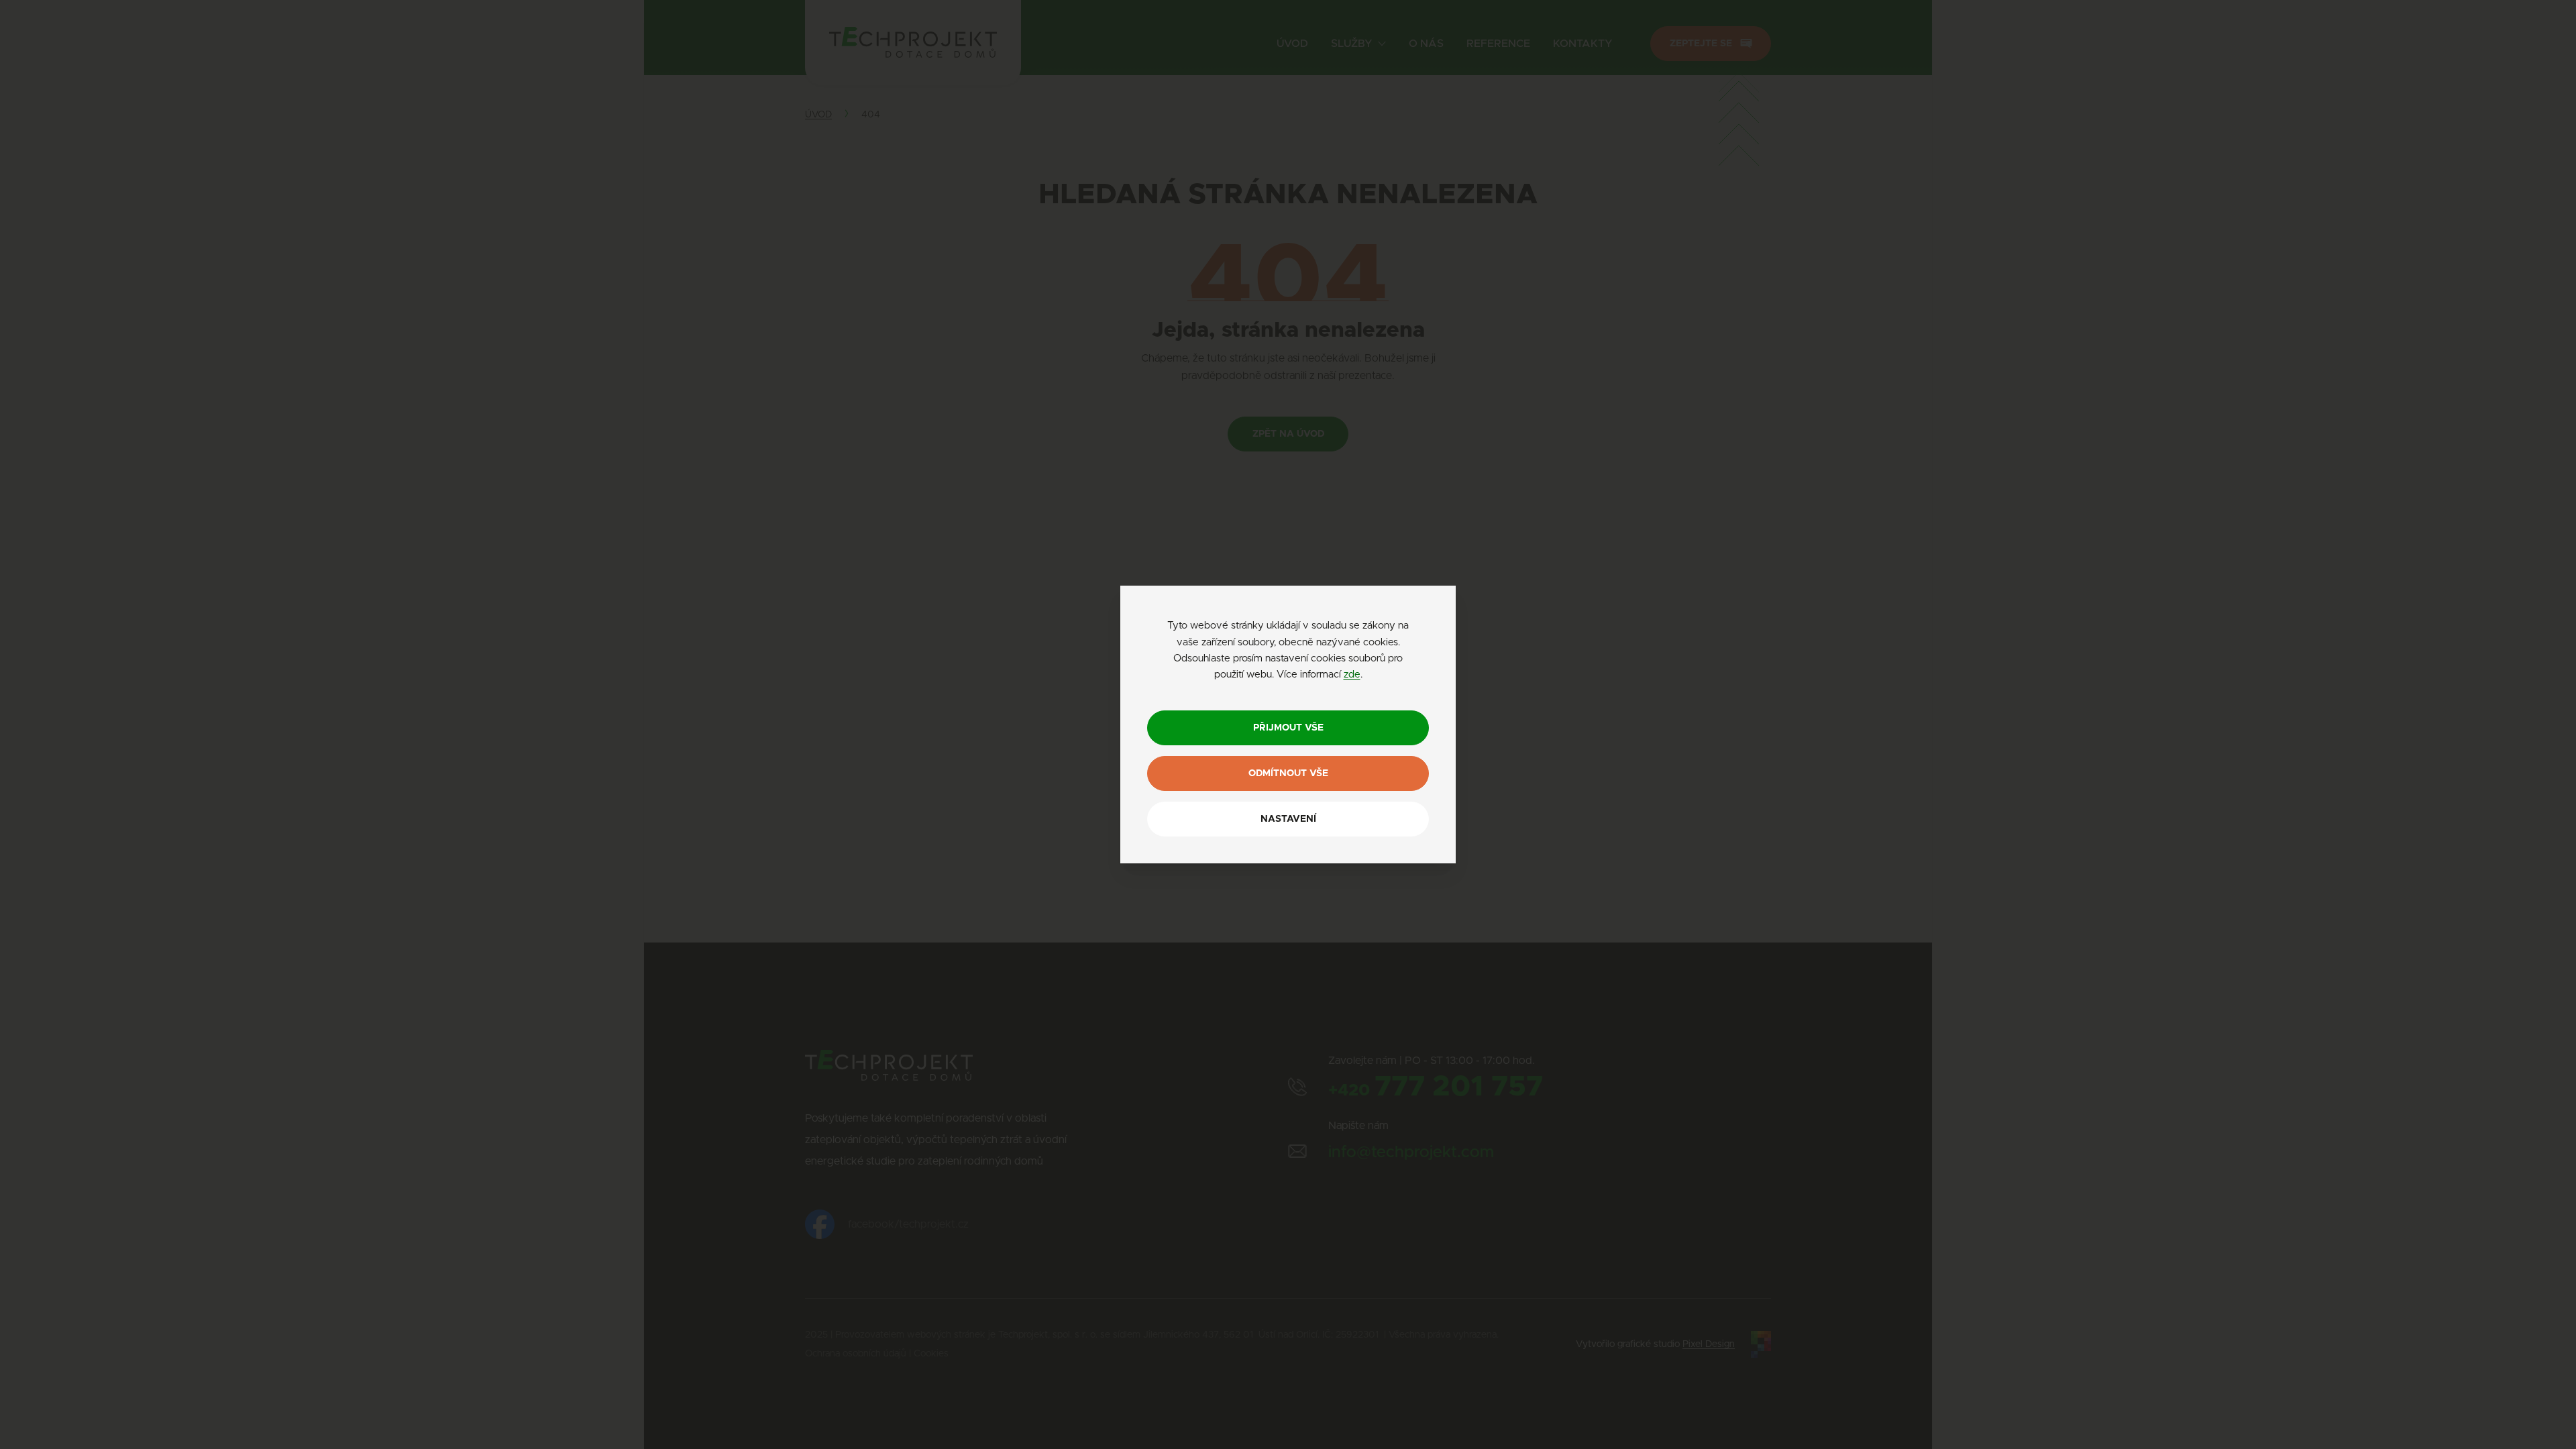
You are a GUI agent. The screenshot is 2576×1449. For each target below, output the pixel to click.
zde (1352, 675)
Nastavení (1288, 819)
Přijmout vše (1288, 728)
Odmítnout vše (1288, 773)
